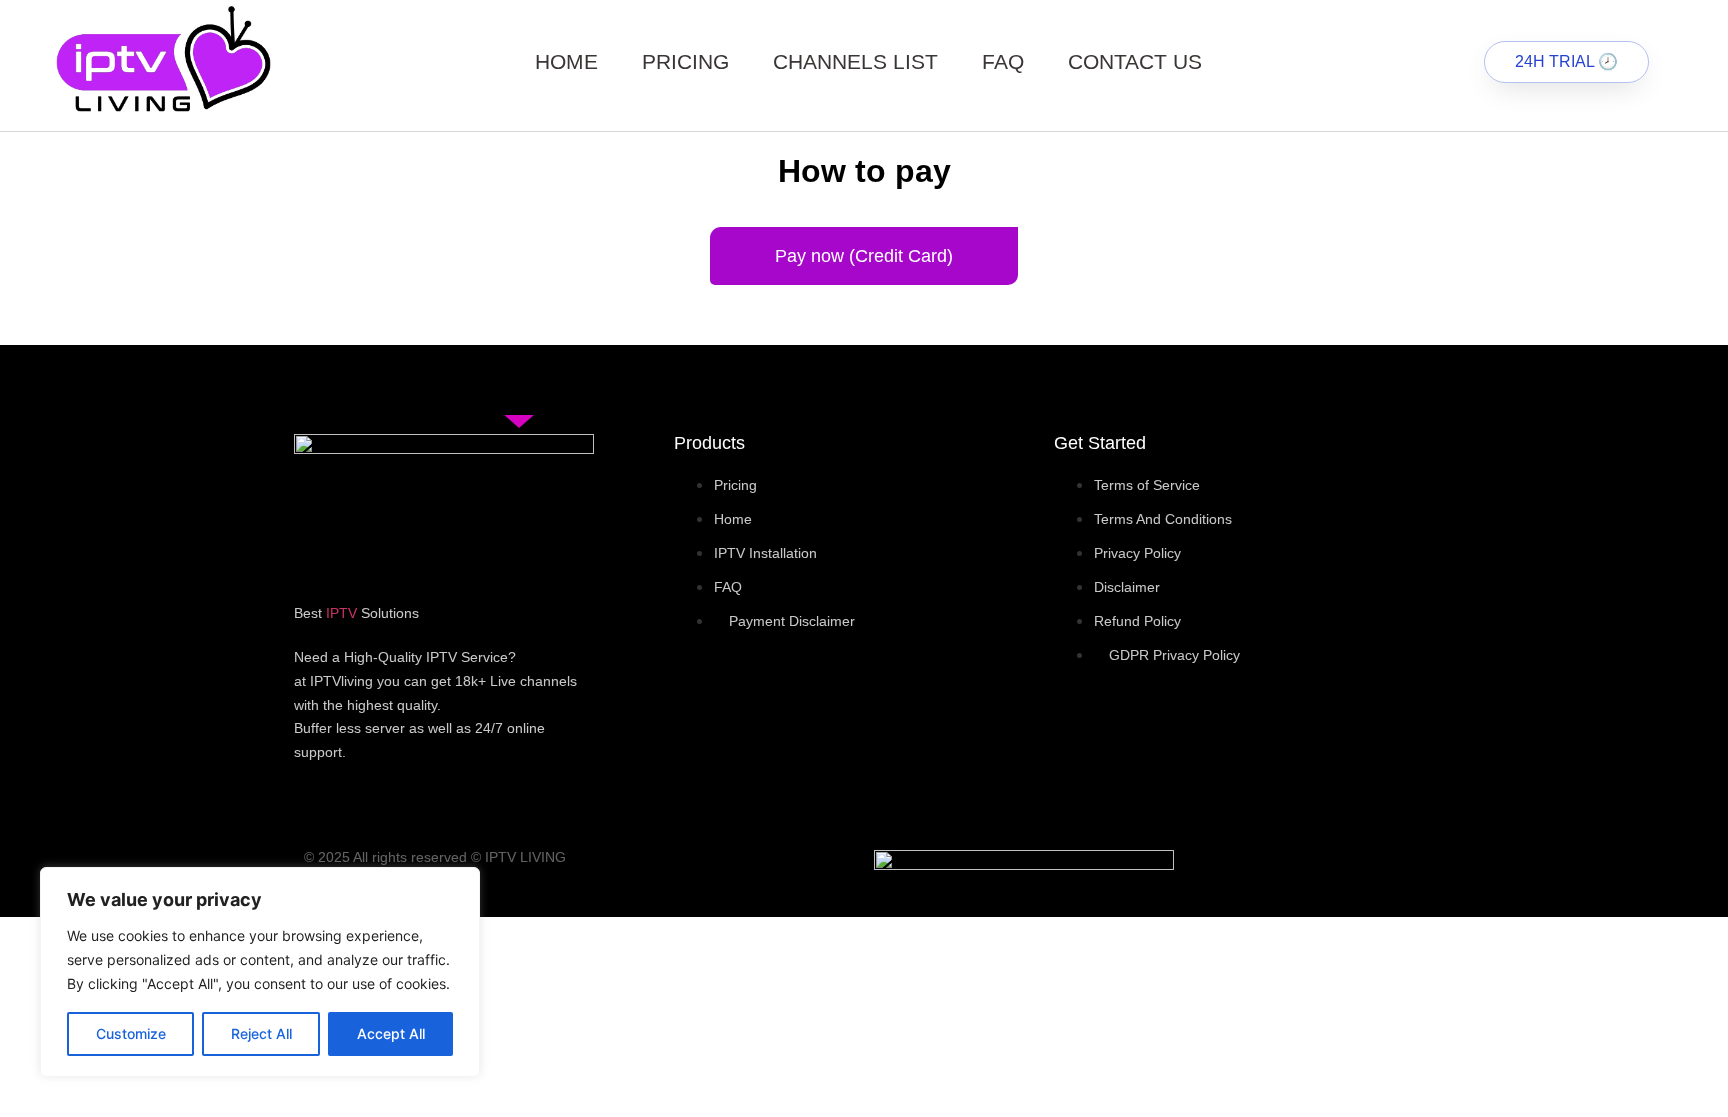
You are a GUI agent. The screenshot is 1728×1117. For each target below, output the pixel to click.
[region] (260, 972)
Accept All (391, 1033)
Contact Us (1135, 61)
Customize (131, 1033)
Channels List (855, 61)
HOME (566, 61)
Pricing (685, 61)
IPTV (341, 613)
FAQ (1003, 61)
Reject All (261, 1033)
